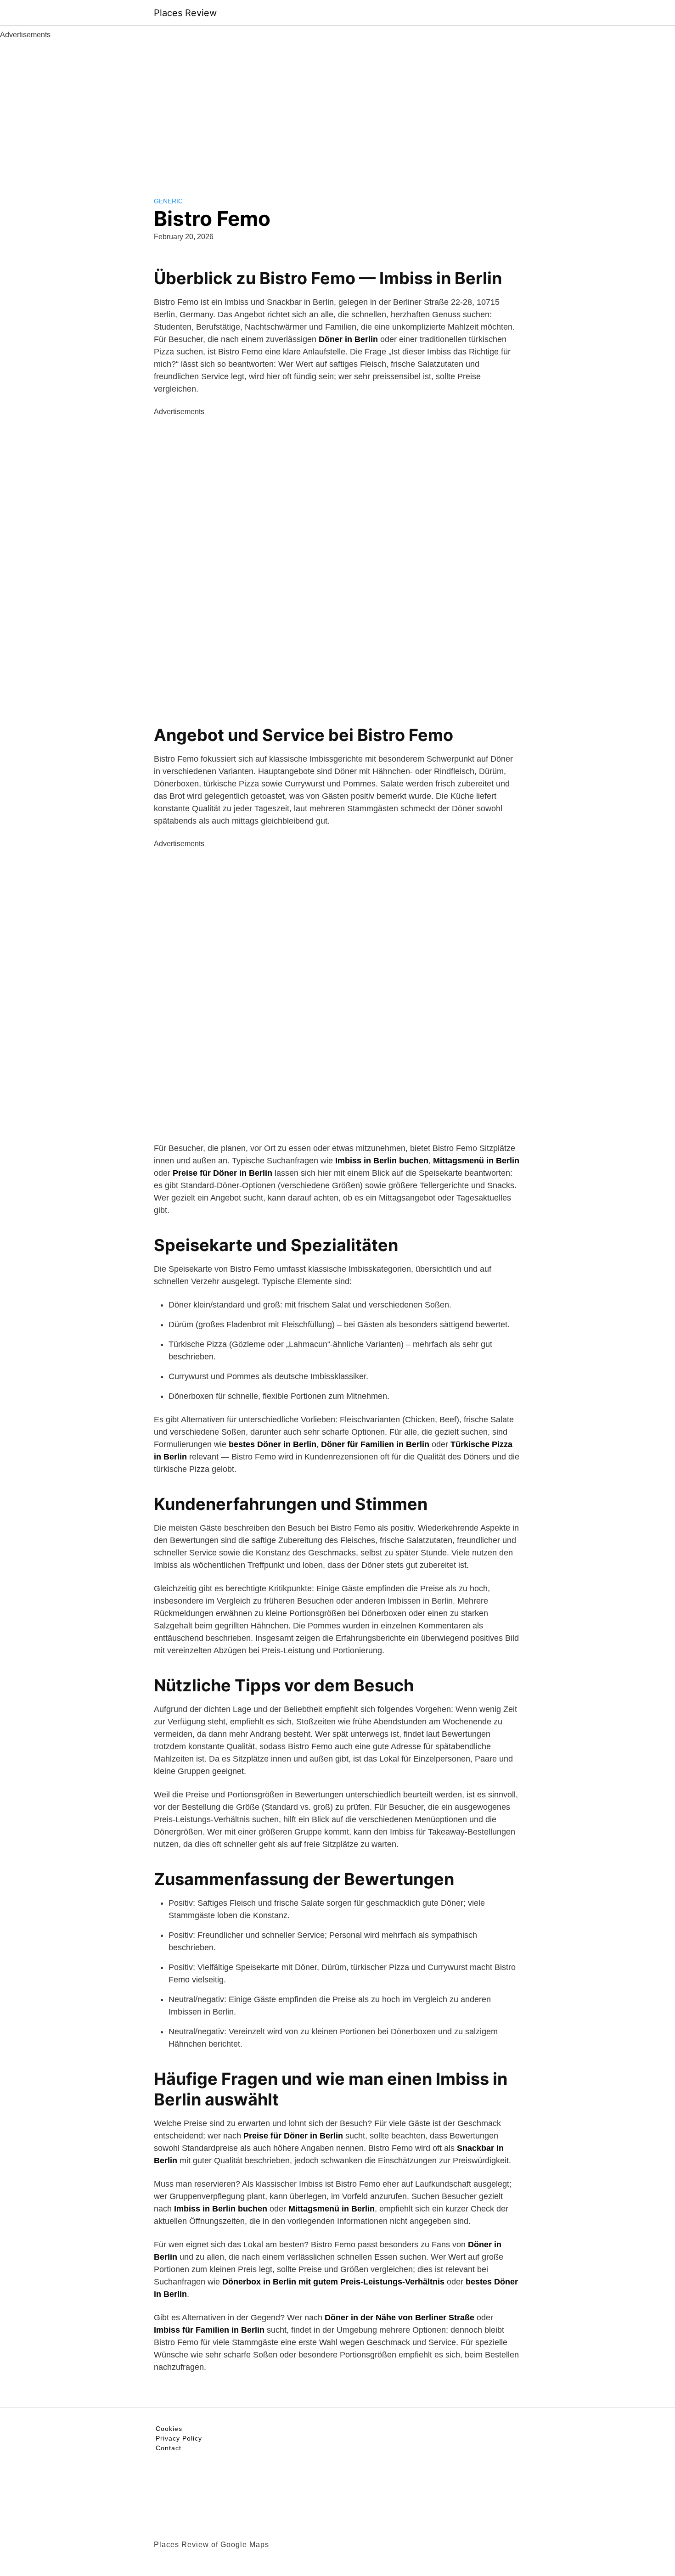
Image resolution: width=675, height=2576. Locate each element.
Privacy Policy (179, 2438)
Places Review (185, 13)
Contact (169, 2448)
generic (168, 201)
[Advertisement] (337, 109)
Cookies (169, 2429)
